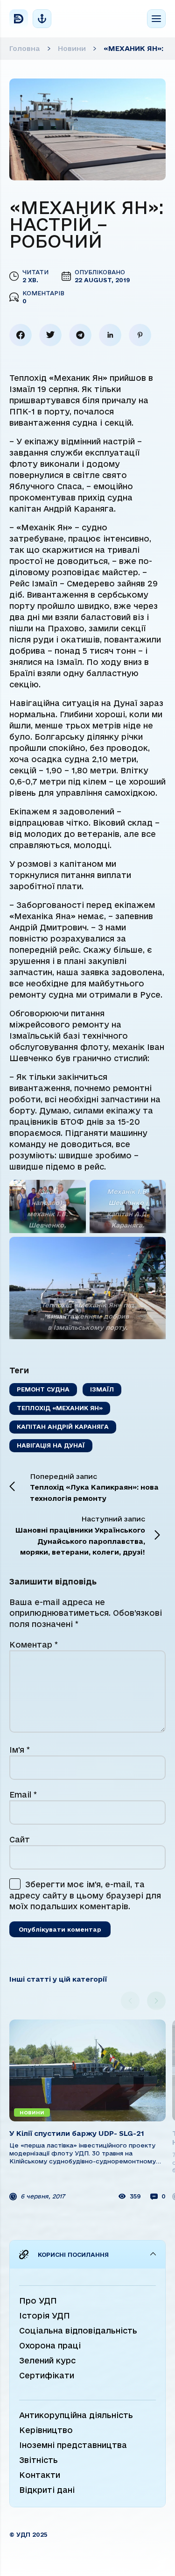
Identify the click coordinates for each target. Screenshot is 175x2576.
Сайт (20, 1839)
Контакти (40, 2475)
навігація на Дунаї (51, 1445)
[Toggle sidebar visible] (42, 19)
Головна (25, 48)
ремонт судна (43, 1389)
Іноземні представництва (73, 2445)
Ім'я (20, 1750)
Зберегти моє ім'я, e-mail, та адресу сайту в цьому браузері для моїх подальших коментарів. (85, 1895)
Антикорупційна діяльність (76, 2415)
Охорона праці (50, 2345)
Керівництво (46, 2430)
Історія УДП (45, 2316)
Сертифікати (47, 2375)
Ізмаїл (102, 1389)
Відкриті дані (47, 2490)
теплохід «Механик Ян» (60, 1408)
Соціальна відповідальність (78, 2330)
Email (23, 1795)
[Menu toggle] (156, 19)
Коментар (34, 1645)
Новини (72, 48)
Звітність (38, 2460)
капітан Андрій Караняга (63, 1427)
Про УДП (38, 2301)
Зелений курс (47, 2360)
